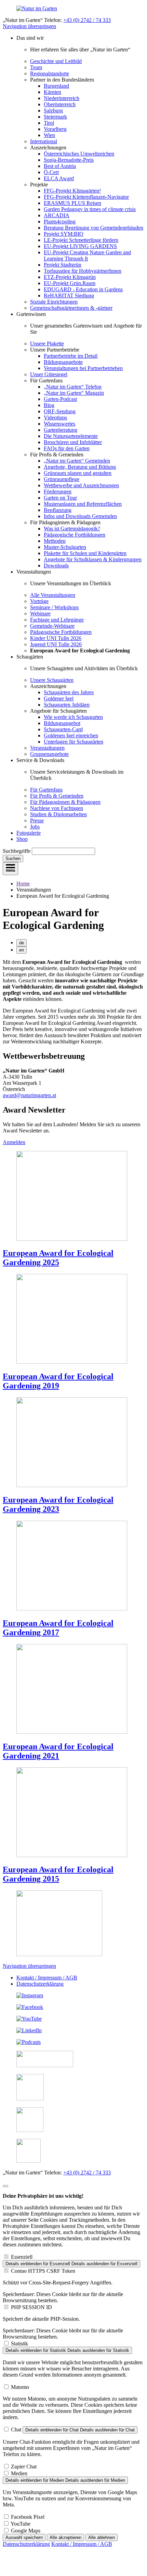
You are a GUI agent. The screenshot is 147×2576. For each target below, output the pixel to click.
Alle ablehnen (102, 2537)
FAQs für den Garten (67, 448)
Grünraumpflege (62, 479)
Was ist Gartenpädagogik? (72, 529)
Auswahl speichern (24, 2537)
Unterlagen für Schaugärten (73, 742)
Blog (49, 405)
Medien (19, 2473)
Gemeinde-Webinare (52, 626)
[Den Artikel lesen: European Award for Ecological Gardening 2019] (72, 1362)
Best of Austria (60, 166)
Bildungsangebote (63, 362)
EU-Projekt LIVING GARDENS (80, 246)
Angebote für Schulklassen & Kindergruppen (93, 559)
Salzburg (53, 111)
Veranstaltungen (47, 748)
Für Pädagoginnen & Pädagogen (65, 802)
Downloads (56, 566)
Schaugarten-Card (63, 729)
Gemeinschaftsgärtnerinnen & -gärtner (71, 308)
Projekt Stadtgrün (63, 265)
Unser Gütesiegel (49, 374)
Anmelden (14, 1142)
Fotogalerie (29, 833)
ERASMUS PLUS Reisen (72, 203)
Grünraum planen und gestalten (78, 473)
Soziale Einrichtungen (54, 302)
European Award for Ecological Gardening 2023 (58, 1504)
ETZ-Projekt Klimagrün (70, 277)
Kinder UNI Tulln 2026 (56, 638)
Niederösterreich (62, 98)
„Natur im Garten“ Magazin (74, 393)
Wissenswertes (59, 424)
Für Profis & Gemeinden (57, 796)
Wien (49, 135)
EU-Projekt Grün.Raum (70, 283)
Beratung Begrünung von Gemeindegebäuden (93, 228)
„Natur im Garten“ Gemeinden (77, 461)
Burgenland (56, 86)
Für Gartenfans (46, 790)
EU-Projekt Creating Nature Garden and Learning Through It (87, 255)
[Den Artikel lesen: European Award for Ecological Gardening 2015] (72, 1855)
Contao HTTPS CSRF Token (43, 2271)
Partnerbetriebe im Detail (71, 356)
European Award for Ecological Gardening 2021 (58, 1751)
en (22, 950)
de (22, 943)
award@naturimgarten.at (29, 1095)
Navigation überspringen (29, 26)
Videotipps (55, 418)
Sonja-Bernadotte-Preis (69, 160)
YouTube (21, 2524)
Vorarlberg (55, 129)
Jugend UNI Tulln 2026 (56, 644)
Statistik (19, 2344)
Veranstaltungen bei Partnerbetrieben (83, 368)
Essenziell (22, 2257)
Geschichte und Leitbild (56, 61)
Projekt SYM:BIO (64, 234)
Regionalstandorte (50, 73)
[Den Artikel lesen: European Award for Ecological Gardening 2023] (72, 1485)
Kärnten (52, 92)
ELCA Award (59, 178)
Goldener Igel (59, 698)
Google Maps (26, 2531)
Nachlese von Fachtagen (57, 808)
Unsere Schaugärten (52, 680)
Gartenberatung (61, 430)
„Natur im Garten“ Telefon (73, 387)
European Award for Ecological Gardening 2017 (58, 1628)
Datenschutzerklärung (40, 1984)
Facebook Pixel (28, 2517)
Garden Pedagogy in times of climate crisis (90, 209)
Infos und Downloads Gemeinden (80, 516)
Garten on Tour (60, 498)
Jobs (35, 827)
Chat (16, 2430)
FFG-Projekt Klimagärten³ (72, 191)
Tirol (49, 123)
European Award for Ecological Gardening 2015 (58, 1874)
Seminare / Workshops (54, 607)
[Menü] (10, 869)
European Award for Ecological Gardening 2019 (58, 1381)
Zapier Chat (24, 2467)
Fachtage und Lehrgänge (57, 620)
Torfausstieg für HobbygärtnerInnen (83, 271)
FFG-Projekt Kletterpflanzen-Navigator (86, 197)
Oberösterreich (60, 104)
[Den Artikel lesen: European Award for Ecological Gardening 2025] (72, 1239)
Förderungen (58, 492)
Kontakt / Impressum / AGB (47, 1978)
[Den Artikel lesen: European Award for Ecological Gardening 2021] (72, 1732)
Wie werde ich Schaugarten (73, 717)
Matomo (20, 2387)
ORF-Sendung (60, 411)
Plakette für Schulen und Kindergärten (85, 553)
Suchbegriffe (17, 851)
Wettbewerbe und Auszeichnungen (81, 485)
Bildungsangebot (62, 723)
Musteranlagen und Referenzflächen (83, 504)
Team (36, 67)
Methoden (55, 541)
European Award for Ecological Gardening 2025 (58, 1258)
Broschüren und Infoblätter (73, 442)
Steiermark (55, 117)
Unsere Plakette (47, 344)
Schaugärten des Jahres (69, 692)
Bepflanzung (58, 510)
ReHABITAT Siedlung (69, 296)
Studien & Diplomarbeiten (58, 814)
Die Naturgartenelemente (71, 436)
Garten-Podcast (60, 399)
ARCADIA (57, 215)
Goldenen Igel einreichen (71, 735)
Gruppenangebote (49, 754)
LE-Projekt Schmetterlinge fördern (81, 240)
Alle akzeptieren (65, 2537)
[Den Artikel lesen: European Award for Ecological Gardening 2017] (72, 1609)
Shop (22, 839)
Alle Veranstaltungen (53, 595)
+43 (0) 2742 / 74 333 (87, 20)
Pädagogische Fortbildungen (75, 535)
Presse (37, 820)
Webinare (40, 614)
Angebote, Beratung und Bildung (80, 467)
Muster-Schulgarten (65, 547)
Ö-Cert (51, 172)
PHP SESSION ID (31, 2307)
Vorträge (39, 601)
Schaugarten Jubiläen (67, 705)
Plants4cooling (60, 222)
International (44, 141)
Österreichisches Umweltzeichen (79, 154)
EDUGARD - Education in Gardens (83, 289)
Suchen (13, 858)
